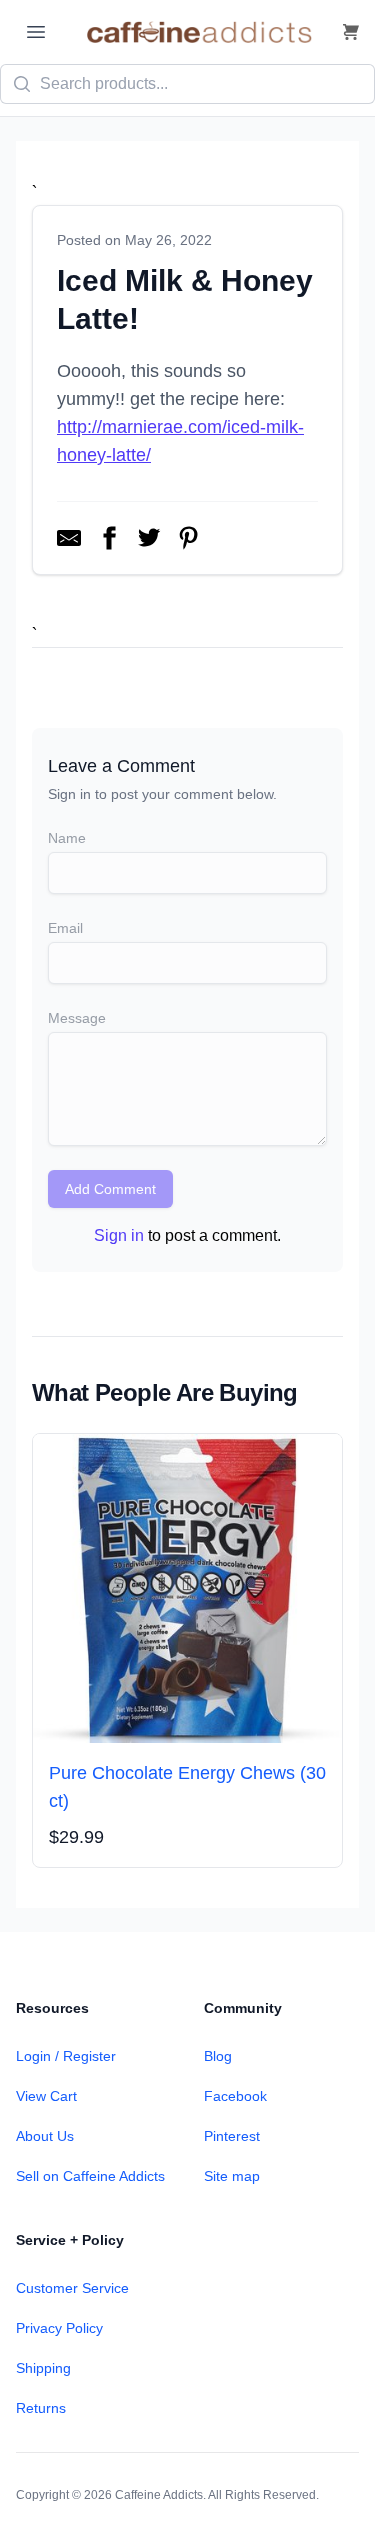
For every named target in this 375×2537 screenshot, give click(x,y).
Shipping (43, 2368)
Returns (41, 2408)
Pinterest (232, 2136)
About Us (45, 2136)
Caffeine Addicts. (160, 2495)
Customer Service (72, 2288)
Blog (218, 2056)
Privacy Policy (59, 2328)
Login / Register (66, 2056)
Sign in (119, 1235)
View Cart (46, 2096)
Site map (232, 2176)
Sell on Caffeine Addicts (90, 2176)
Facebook (235, 2096)
